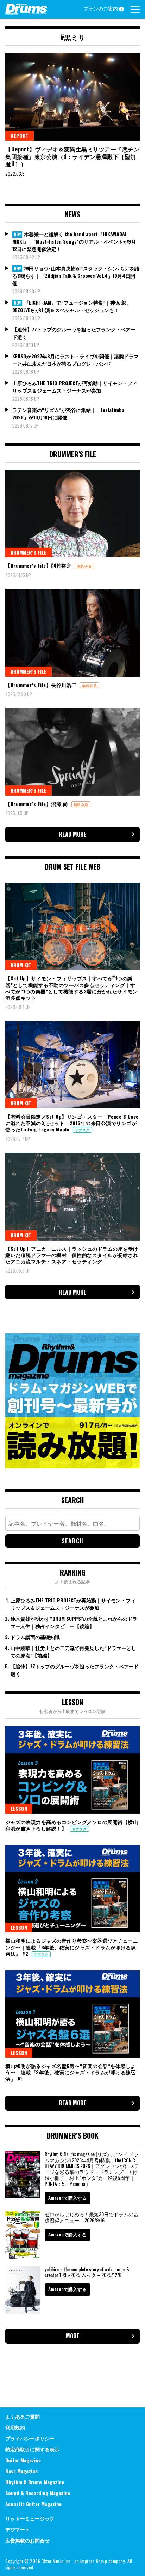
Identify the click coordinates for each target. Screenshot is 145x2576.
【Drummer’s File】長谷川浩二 (42, 685)
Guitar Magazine (23, 2460)
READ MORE (73, 834)
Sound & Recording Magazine (38, 2493)
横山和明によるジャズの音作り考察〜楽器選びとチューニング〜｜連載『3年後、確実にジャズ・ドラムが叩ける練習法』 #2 (72, 1947)
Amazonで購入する (67, 2198)
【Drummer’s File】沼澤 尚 (37, 804)
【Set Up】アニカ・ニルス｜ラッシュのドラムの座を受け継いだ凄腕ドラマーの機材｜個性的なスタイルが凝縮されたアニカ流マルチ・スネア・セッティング (72, 1255)
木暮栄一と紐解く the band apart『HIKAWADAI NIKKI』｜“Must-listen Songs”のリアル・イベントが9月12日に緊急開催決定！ (74, 241)
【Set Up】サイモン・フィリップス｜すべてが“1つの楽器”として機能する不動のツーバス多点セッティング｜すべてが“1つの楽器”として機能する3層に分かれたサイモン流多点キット (71, 988)
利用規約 (15, 2427)
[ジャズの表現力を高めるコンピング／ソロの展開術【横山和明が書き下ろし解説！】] (72, 1770)
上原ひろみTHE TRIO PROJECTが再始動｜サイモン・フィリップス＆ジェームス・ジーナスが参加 (75, 387)
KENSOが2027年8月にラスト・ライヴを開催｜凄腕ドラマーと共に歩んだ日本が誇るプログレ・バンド (75, 360)
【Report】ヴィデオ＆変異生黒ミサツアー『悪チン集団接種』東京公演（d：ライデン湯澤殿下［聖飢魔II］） (72, 156)
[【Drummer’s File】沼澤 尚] (72, 752)
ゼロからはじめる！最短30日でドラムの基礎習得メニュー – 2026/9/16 (92, 2217)
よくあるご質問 (23, 2416)
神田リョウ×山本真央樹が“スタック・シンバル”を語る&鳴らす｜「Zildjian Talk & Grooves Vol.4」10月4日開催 (76, 276)
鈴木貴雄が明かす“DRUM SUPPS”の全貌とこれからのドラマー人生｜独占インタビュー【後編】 (74, 1622)
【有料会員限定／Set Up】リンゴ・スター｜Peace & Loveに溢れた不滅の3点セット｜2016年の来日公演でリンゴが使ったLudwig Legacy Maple (72, 1123)
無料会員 (84, 566)
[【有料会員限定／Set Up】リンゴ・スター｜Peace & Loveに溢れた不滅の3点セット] (72, 1065)
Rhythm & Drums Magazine (35, 2482)
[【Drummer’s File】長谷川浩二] (72, 633)
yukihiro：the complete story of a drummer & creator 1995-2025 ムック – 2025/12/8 (87, 2272)
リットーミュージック (30, 2518)
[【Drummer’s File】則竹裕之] (72, 514)
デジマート (18, 2529)
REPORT (20, 135)
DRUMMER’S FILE (29, 552)
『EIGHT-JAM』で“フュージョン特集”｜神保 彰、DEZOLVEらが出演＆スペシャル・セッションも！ (72, 306)
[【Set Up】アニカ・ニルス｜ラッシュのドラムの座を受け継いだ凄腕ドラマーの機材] (72, 1196)
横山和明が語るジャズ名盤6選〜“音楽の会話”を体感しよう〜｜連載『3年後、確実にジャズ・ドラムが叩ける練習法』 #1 (71, 2072)
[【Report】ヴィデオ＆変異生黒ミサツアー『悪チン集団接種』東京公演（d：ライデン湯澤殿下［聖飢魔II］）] (72, 97)
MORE (73, 2336)
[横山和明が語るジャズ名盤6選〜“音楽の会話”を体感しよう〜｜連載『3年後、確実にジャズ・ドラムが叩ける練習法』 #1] (72, 2014)
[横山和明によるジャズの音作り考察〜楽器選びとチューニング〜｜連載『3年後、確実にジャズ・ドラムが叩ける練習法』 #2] (72, 1889)
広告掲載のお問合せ (27, 2540)
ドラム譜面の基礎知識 (35, 1637)
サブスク (82, 1130)
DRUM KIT (21, 965)
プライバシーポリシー (30, 2438)
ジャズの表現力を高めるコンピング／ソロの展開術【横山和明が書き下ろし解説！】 (72, 1825)
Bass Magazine (21, 2471)
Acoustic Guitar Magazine (33, 2504)
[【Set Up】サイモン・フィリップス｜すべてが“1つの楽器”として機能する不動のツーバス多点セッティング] (72, 926)
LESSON (19, 1808)
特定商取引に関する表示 (32, 2449)
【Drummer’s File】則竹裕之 (39, 565)
